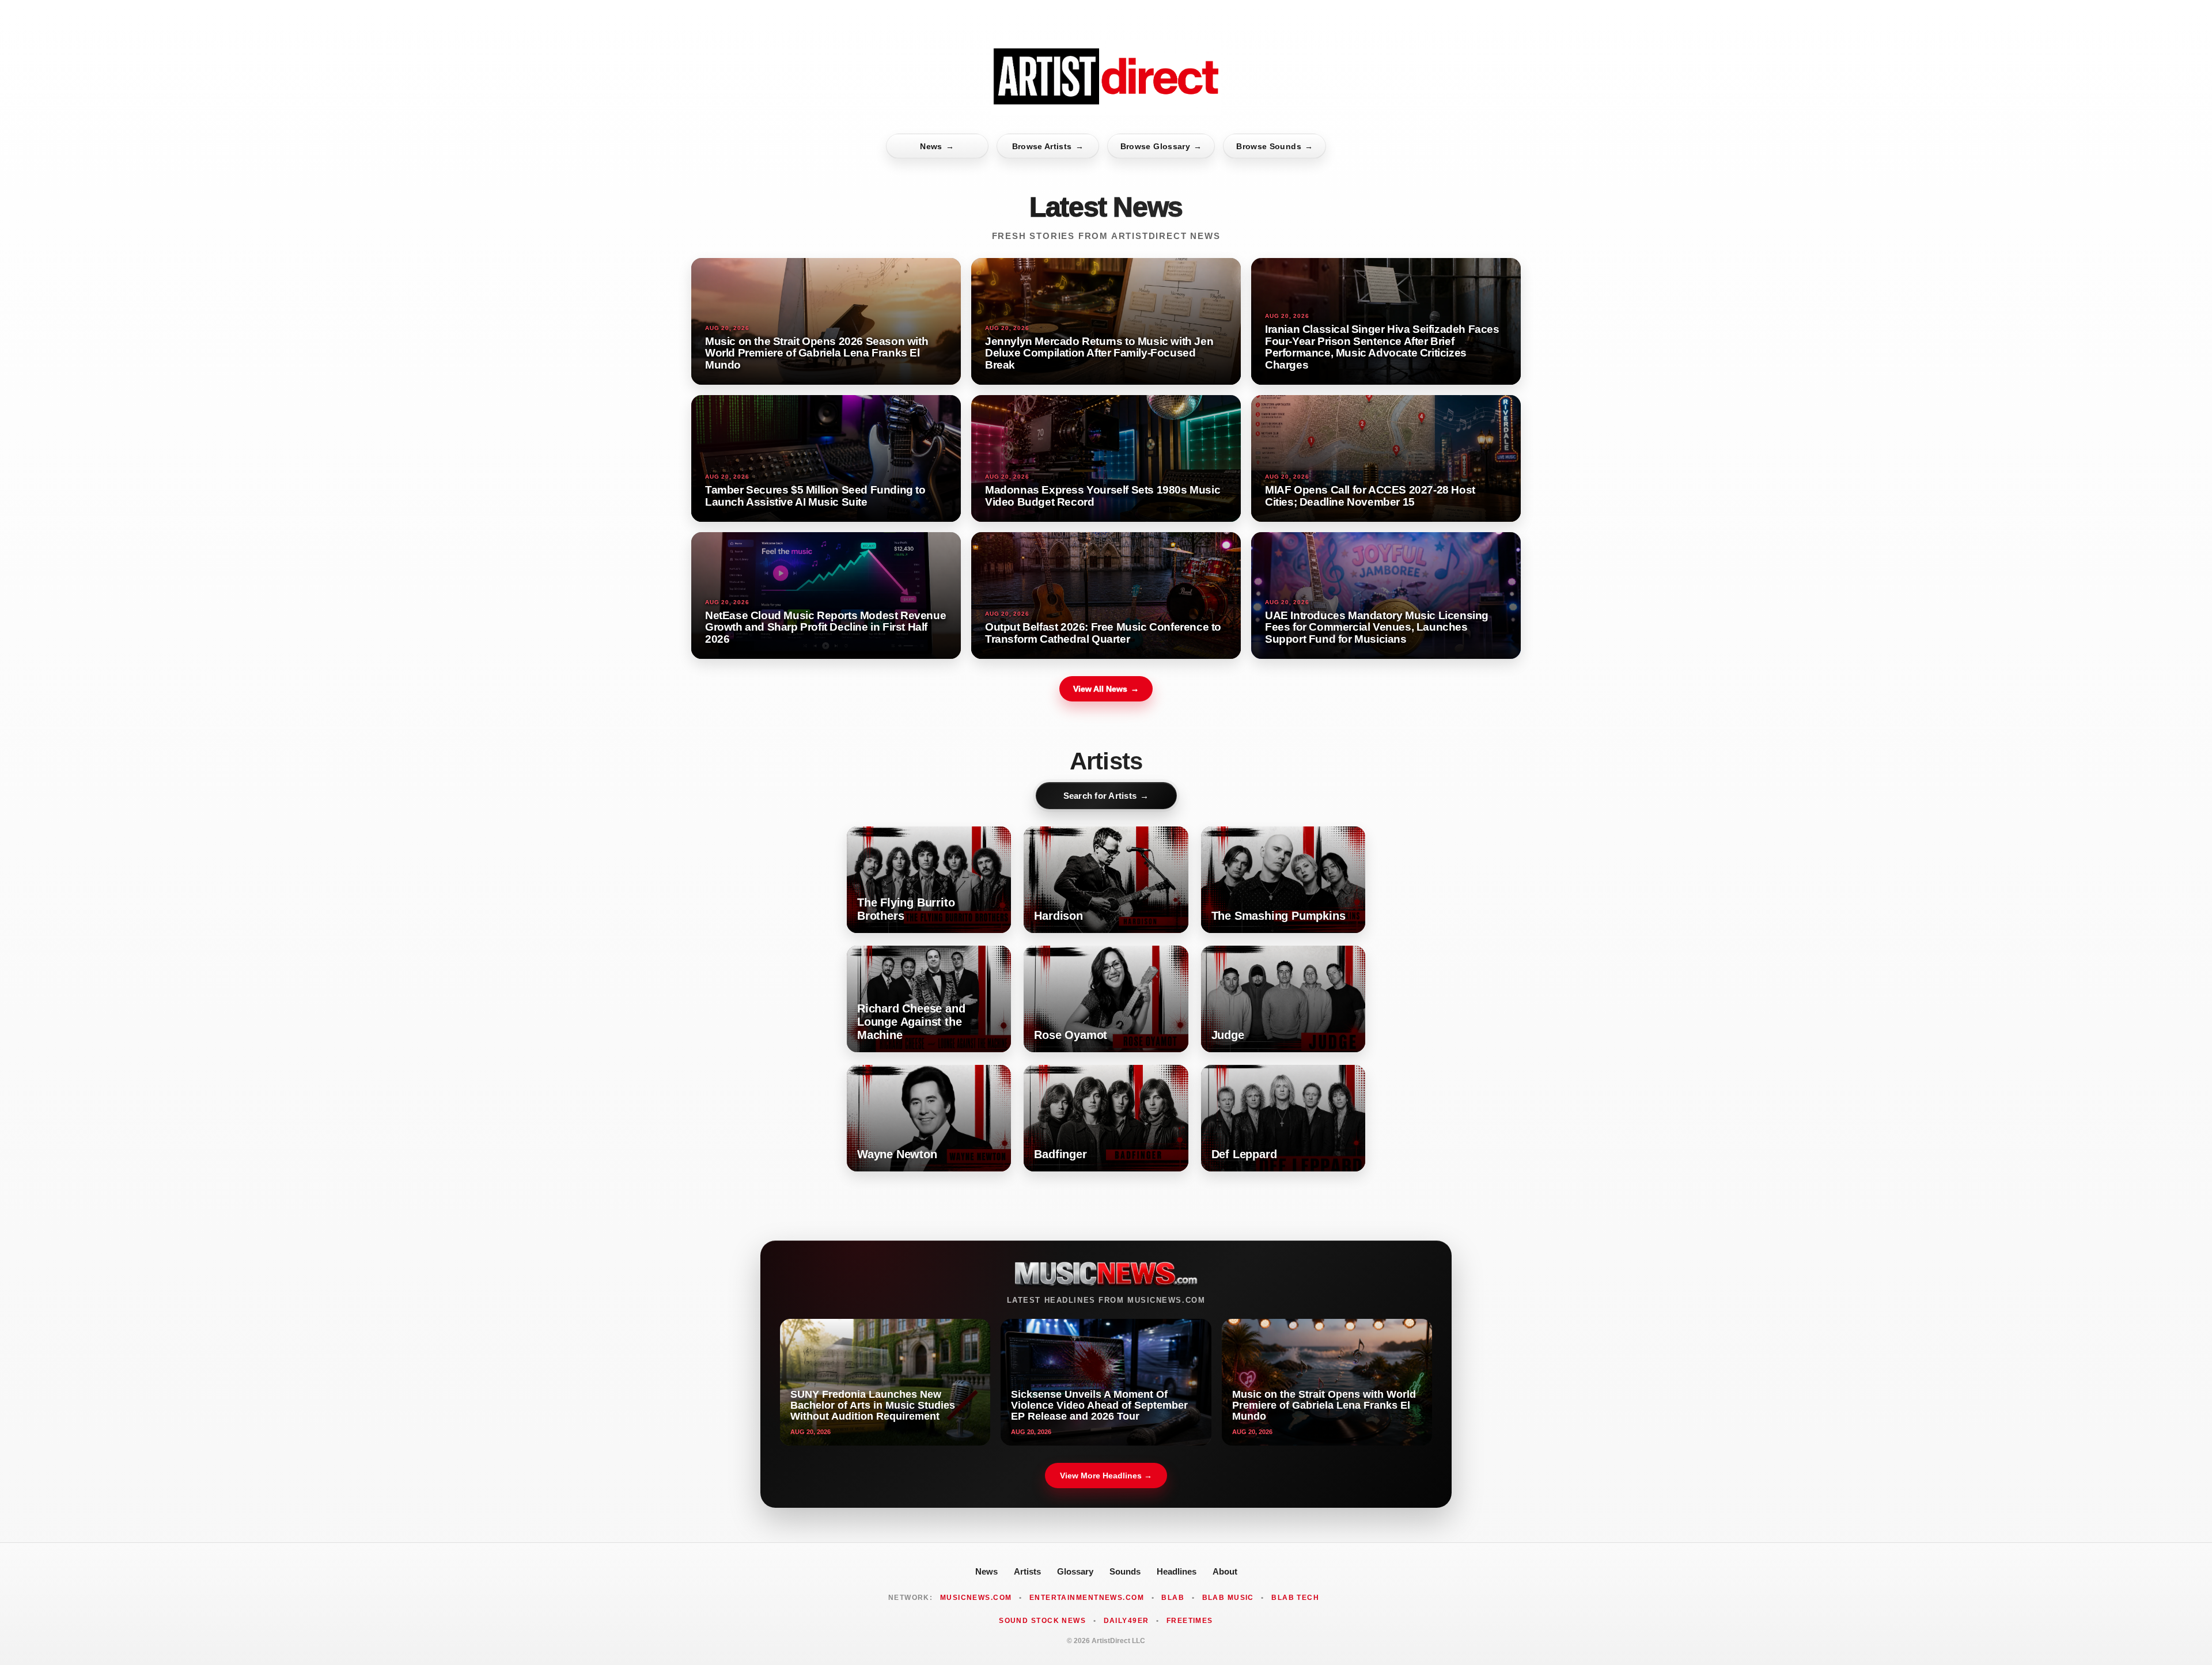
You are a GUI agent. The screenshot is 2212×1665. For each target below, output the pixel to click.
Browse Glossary (1161, 146)
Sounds (1125, 1571)
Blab (1173, 1598)
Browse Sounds (1274, 146)
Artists (1027, 1571)
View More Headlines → (1106, 1476)
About (1225, 1571)
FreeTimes (1190, 1621)
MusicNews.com (976, 1598)
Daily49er (1126, 1621)
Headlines (1177, 1571)
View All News (1106, 689)
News (937, 146)
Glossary (1075, 1571)
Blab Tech (1295, 1598)
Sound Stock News (1042, 1621)
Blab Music (1228, 1598)
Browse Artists (1048, 146)
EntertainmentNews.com (1087, 1598)
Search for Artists (1106, 796)
